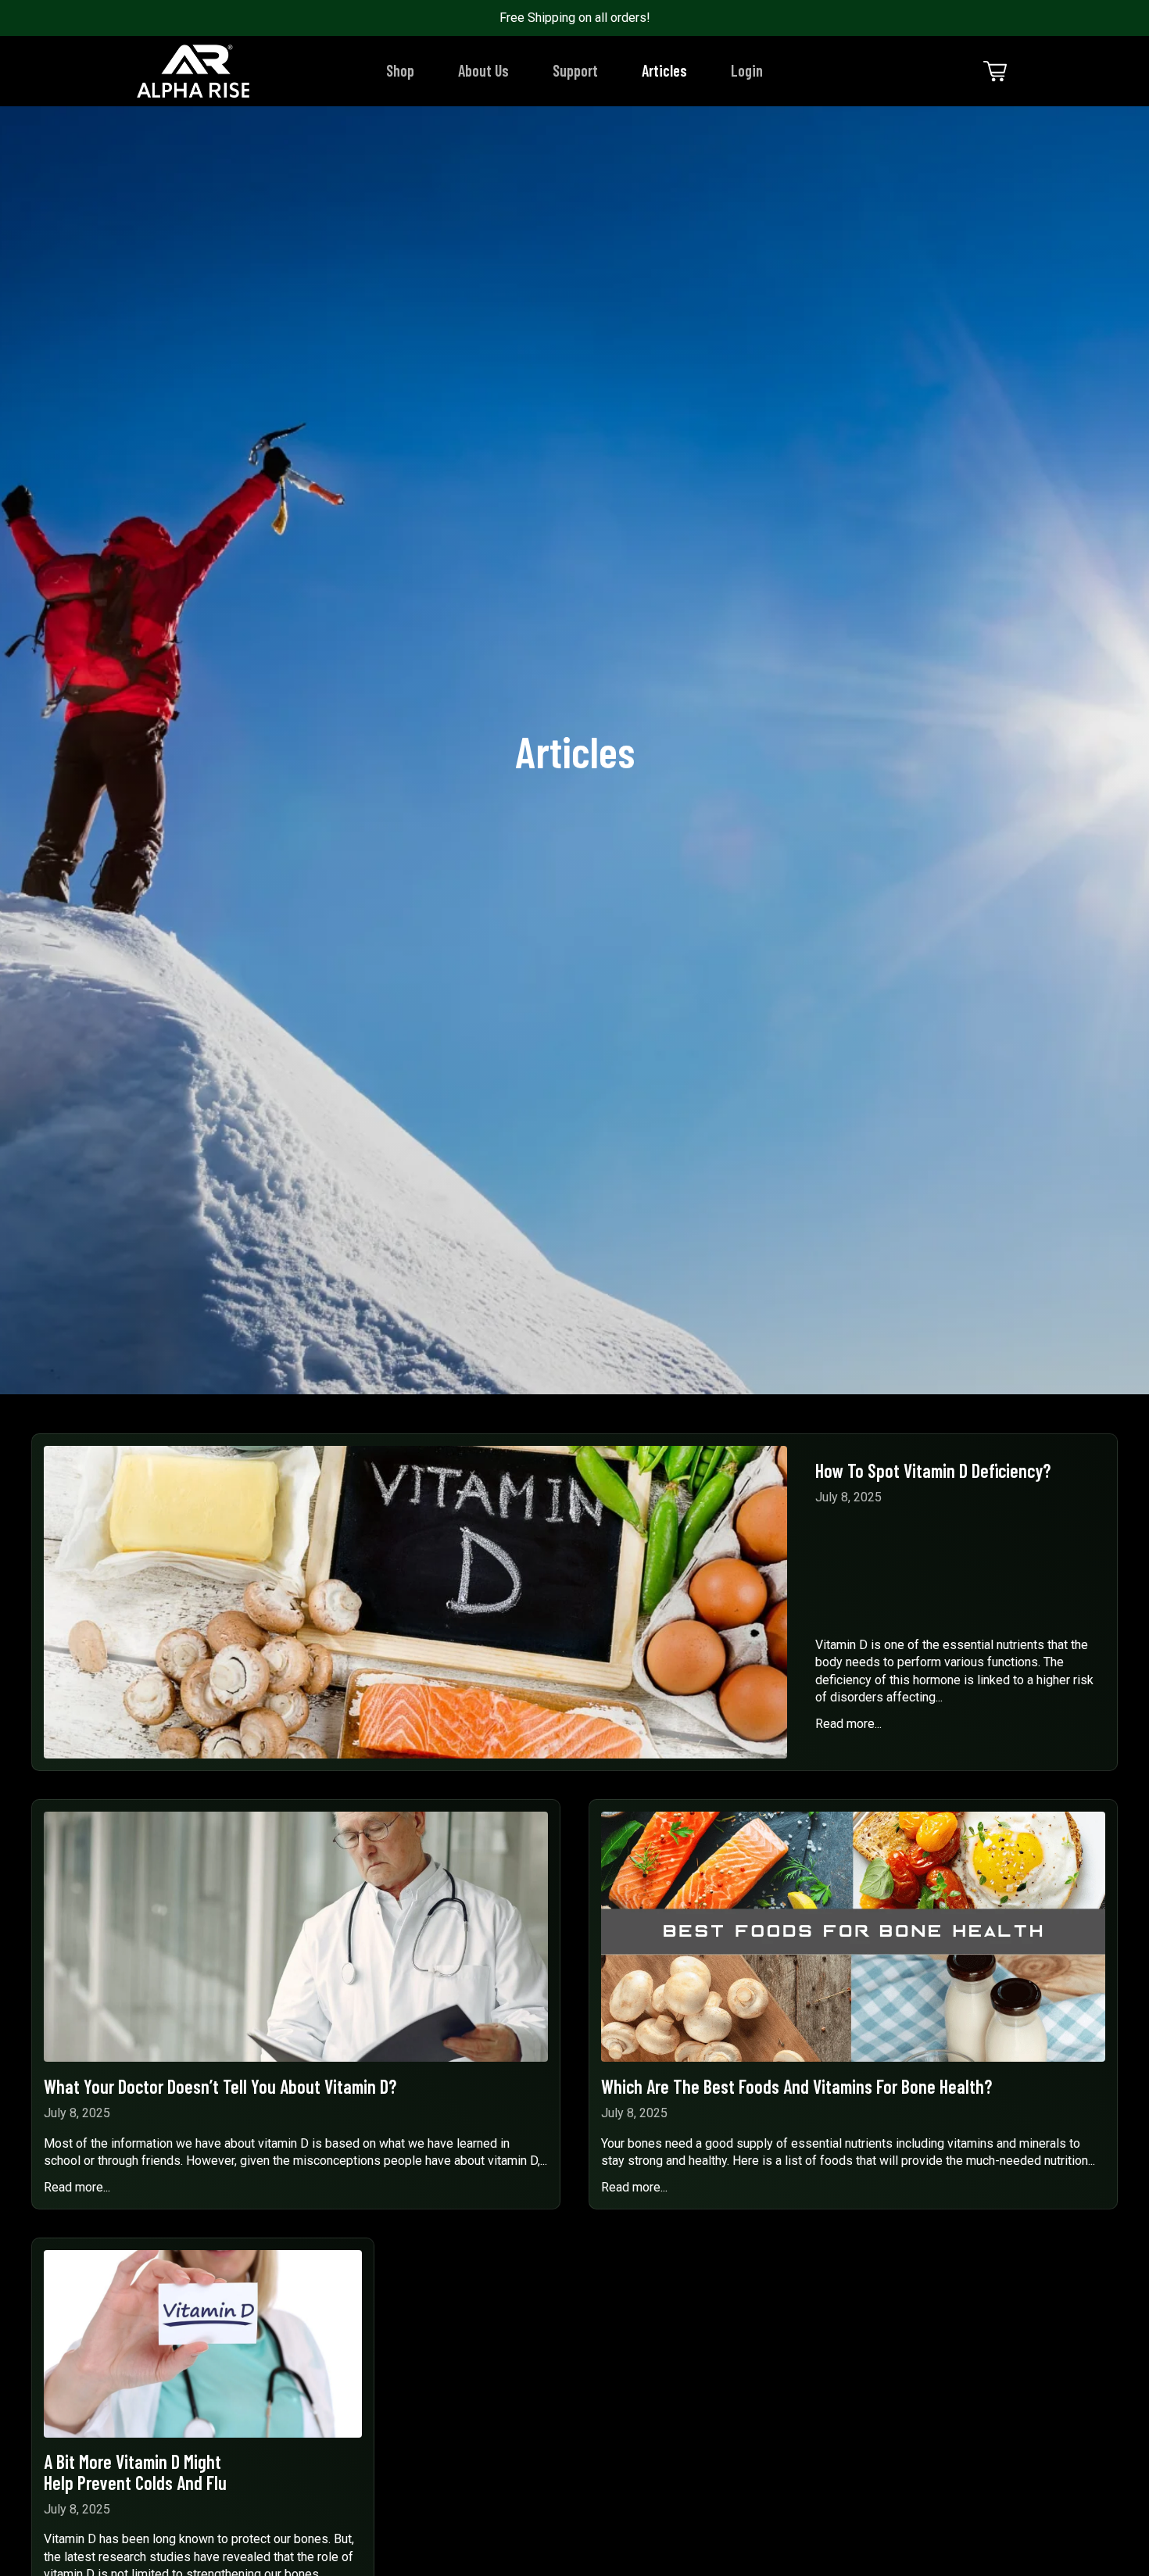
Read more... (848, 1724)
